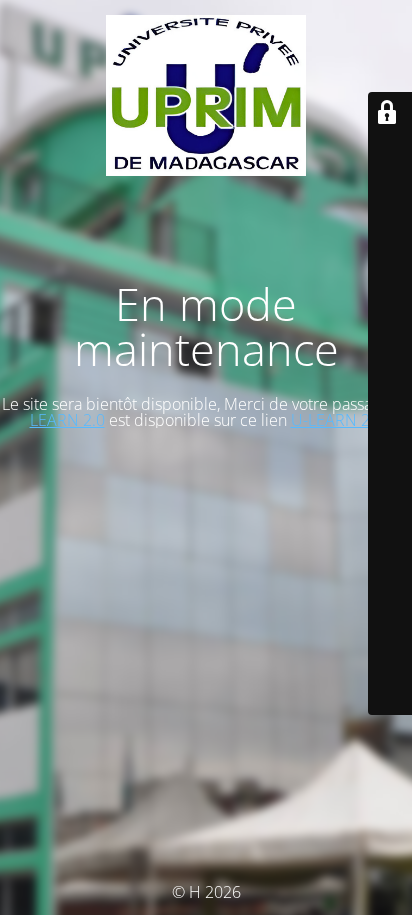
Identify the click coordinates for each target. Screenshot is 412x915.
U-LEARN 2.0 (337, 420)
